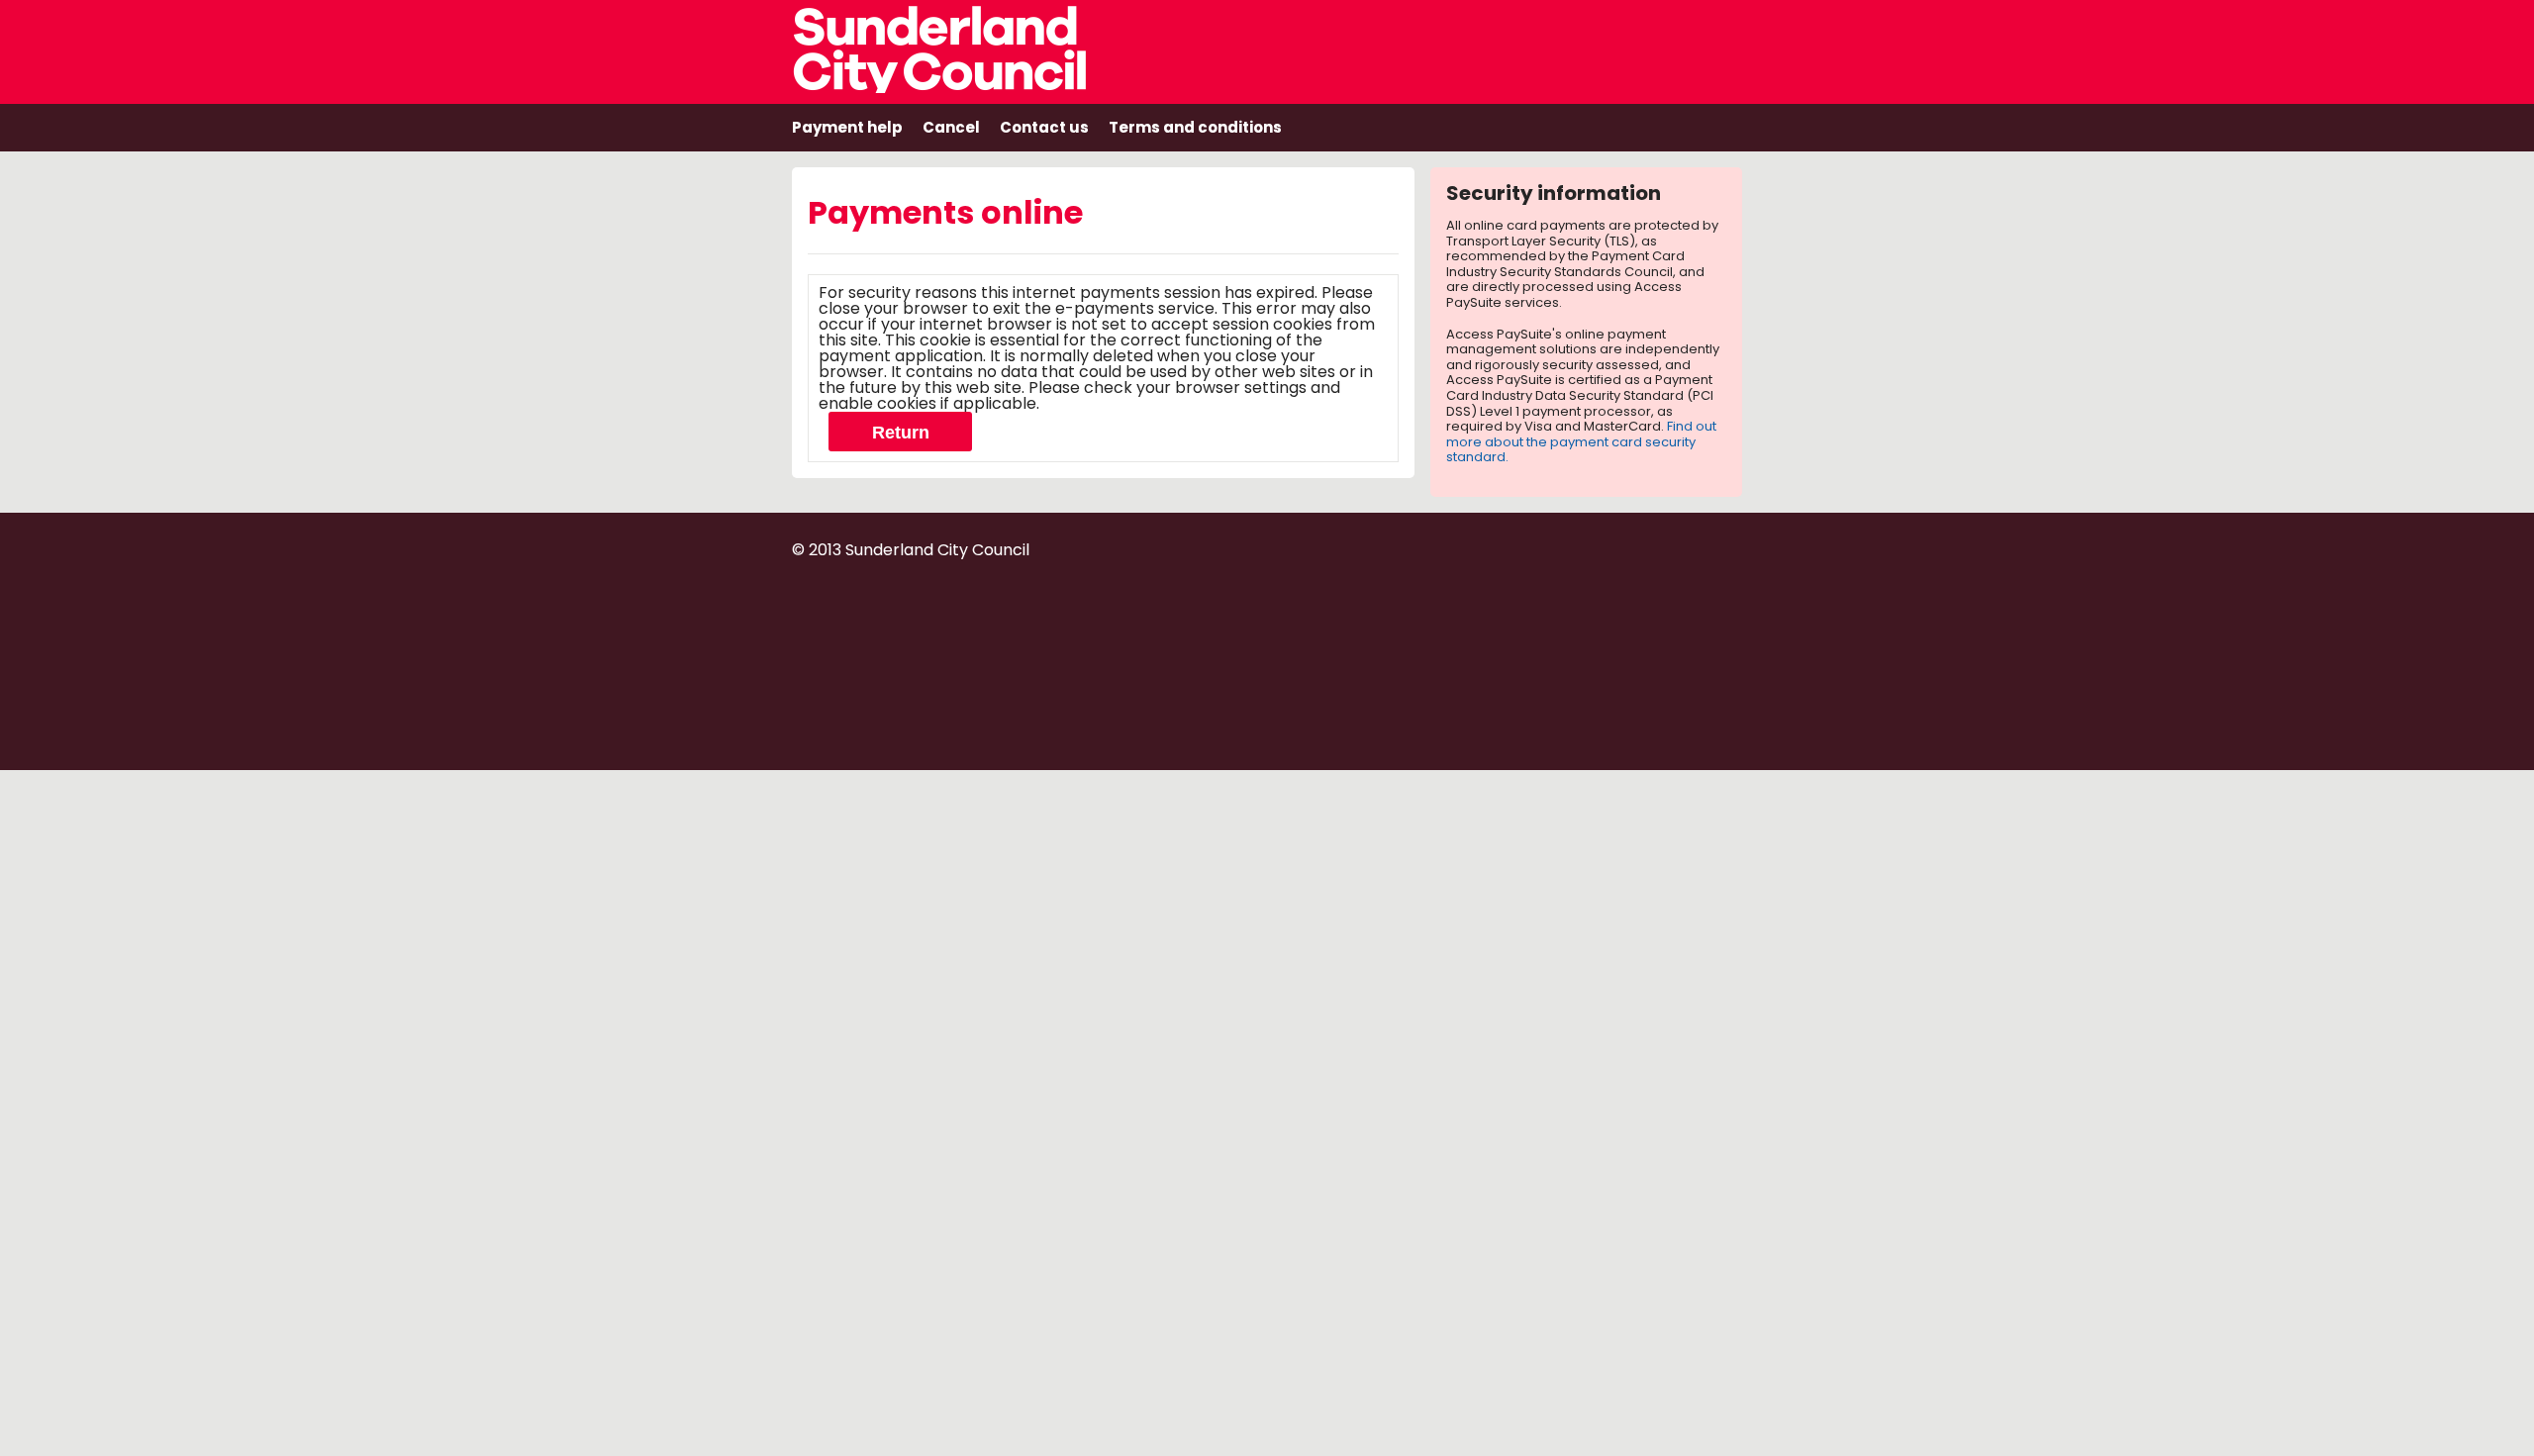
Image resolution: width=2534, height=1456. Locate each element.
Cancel (951, 127)
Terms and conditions (1195, 127)
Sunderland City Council (966, 47)
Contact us (1044, 127)
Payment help (847, 127)
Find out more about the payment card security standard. (1581, 441)
